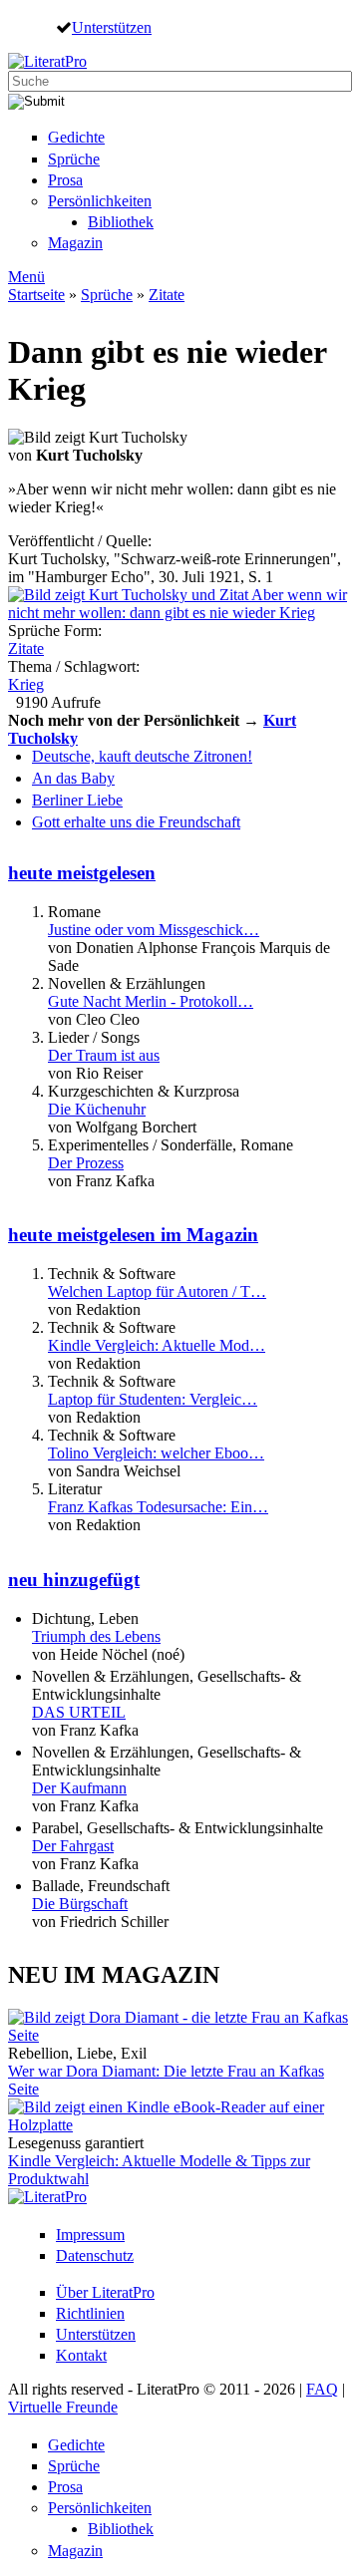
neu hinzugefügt (74, 1580)
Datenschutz (95, 2255)
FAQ (322, 2389)
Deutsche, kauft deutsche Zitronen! (142, 756)
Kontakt (81, 2355)
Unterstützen (112, 27)
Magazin (75, 243)
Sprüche (74, 159)
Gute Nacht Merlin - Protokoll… (151, 1001)
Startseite (36, 295)
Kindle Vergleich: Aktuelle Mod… (157, 1345)
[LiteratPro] (47, 61)
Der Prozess (86, 1163)
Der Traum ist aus (104, 1055)
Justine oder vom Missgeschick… (154, 930)
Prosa (65, 180)
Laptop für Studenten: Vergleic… (153, 1399)
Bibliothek (121, 222)
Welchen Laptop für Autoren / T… (157, 1291)
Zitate (167, 295)
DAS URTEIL (79, 1712)
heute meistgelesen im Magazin (133, 1235)
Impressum (90, 2235)
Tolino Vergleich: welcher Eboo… (156, 1453)
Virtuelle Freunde (63, 2407)
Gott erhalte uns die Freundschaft (136, 822)
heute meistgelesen (82, 873)
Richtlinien (90, 2313)
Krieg (26, 684)
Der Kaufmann (79, 1788)
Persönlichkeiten (100, 201)
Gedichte (76, 137)
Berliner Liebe (77, 800)
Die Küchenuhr (97, 1109)
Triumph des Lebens (96, 1636)
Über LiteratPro (105, 2292)
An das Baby (73, 778)
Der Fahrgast (73, 1846)
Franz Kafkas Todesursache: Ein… (158, 1507)
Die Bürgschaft (80, 1904)
